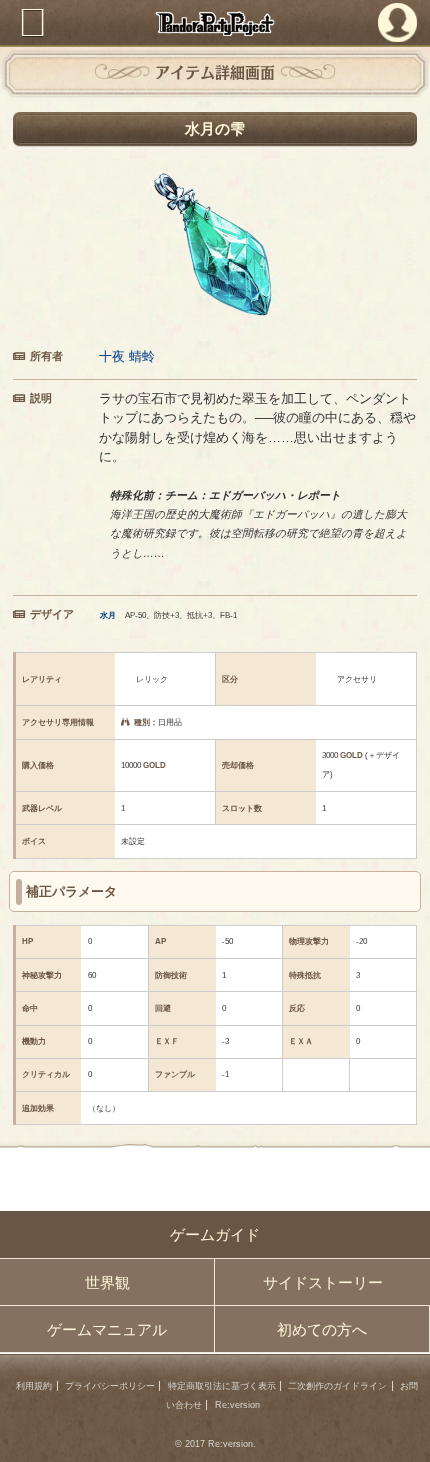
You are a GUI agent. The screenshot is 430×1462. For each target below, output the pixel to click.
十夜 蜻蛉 (127, 356)
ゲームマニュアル (107, 1329)
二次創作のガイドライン (337, 1386)
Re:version (237, 1405)
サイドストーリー (323, 1282)
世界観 (107, 1282)
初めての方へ (322, 1329)
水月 (108, 615)
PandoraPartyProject (215, 23)
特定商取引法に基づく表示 (222, 1386)
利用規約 (34, 1386)
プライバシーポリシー (110, 1386)
